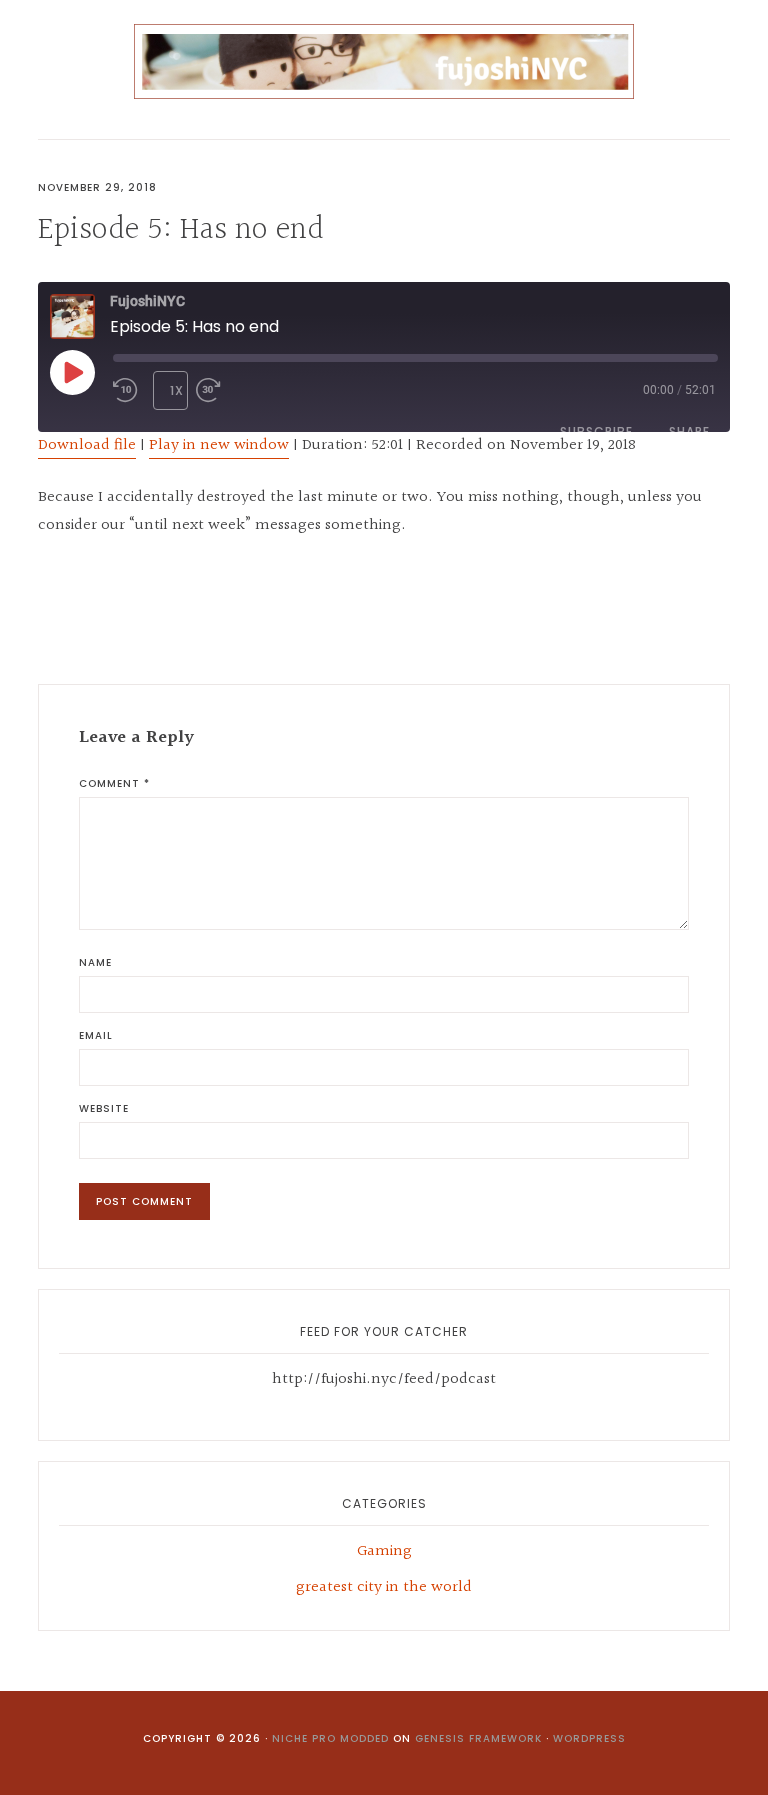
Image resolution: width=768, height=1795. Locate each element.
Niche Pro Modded (330, 1738)
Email (96, 1035)
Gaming (384, 1551)
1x (177, 390)
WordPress (589, 1738)
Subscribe (596, 431)
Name (95, 962)
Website (104, 1108)
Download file (87, 445)
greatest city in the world (384, 1587)
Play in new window (219, 445)
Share (689, 431)
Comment (114, 783)
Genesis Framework (478, 1738)
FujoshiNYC (383, 61)
